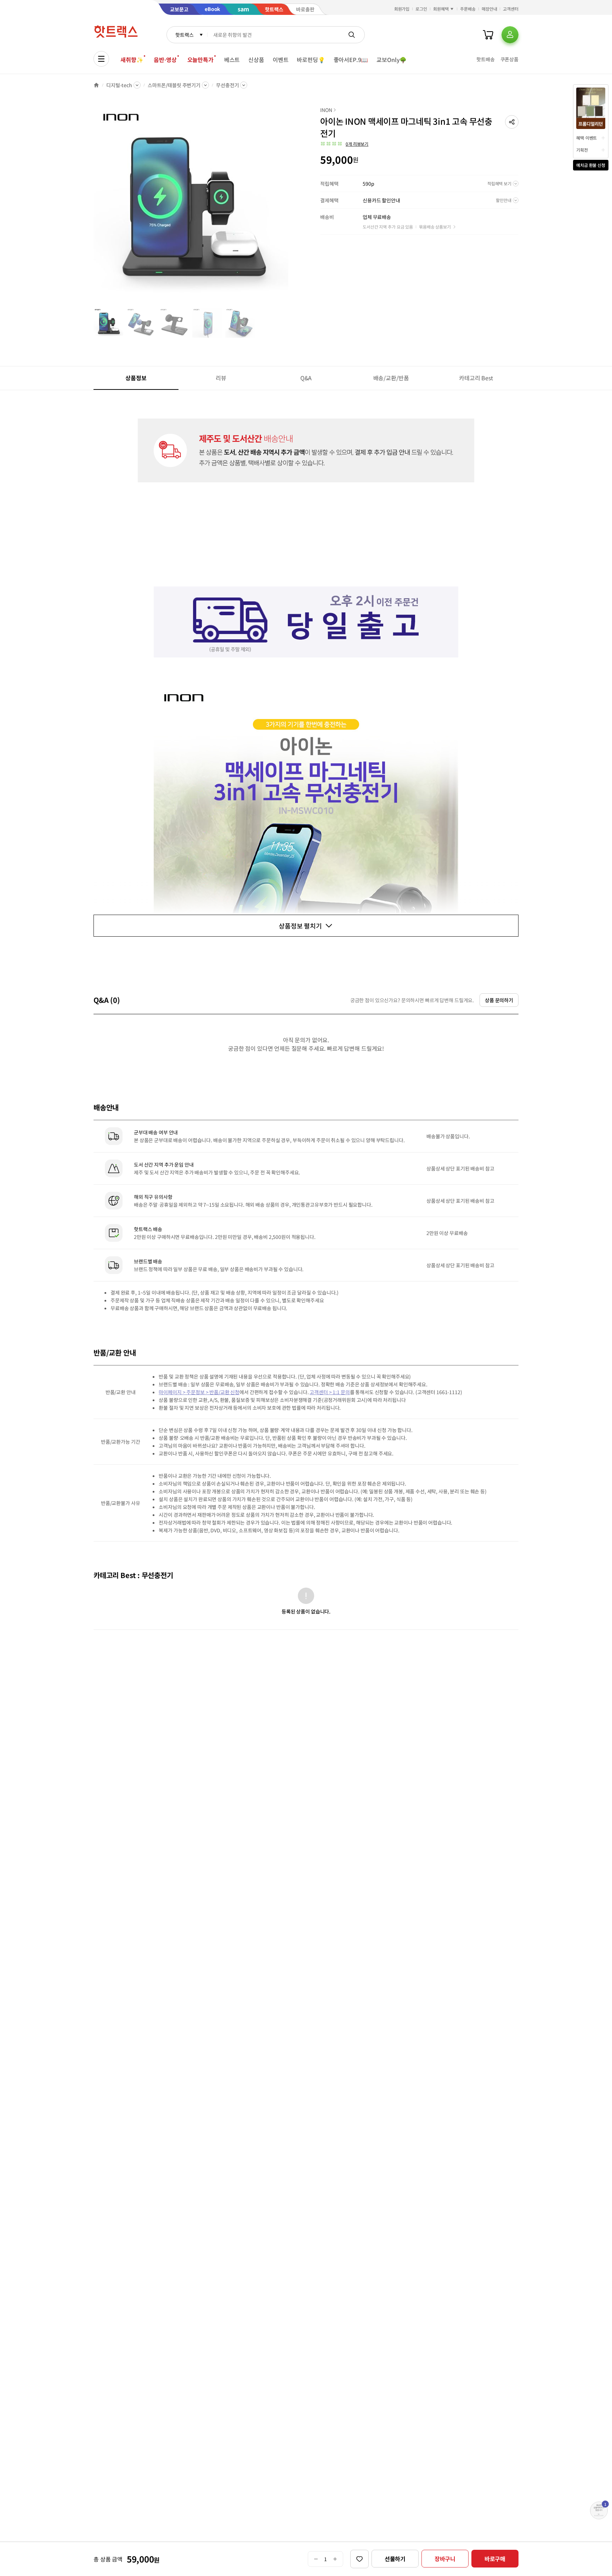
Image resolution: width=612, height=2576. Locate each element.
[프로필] (510, 35)
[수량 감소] (316, 2559)
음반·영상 (165, 60)
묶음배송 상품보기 (435, 227)
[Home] (96, 85)
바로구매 (495, 2559)
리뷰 (221, 378)
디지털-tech (119, 85)
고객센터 (511, 9)
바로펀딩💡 (311, 60)
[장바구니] (488, 35)
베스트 (232, 60)
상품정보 (136, 378)
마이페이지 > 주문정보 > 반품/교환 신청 (199, 1392)
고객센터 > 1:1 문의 (330, 1392)
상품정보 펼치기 (300, 926)
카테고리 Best (476, 378)
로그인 (421, 9)
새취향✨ (132, 60)
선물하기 (395, 2559)
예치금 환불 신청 (591, 165)
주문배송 (468, 9)
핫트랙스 (184, 35)
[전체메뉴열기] (101, 59)
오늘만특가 (200, 60)
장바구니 (445, 2559)
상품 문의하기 (499, 1000)
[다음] (290, 207)
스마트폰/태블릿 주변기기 (174, 85)
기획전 (582, 150)
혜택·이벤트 (586, 138)
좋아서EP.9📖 (351, 60)
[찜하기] (359, 2559)
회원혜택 (441, 9)
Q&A (306, 378)
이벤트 (281, 60)
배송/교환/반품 (391, 378)
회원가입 (402, 9)
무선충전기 (227, 85)
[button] (512, 122)
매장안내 (489, 9)
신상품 (256, 60)
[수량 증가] (335, 2559)
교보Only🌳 (392, 60)
